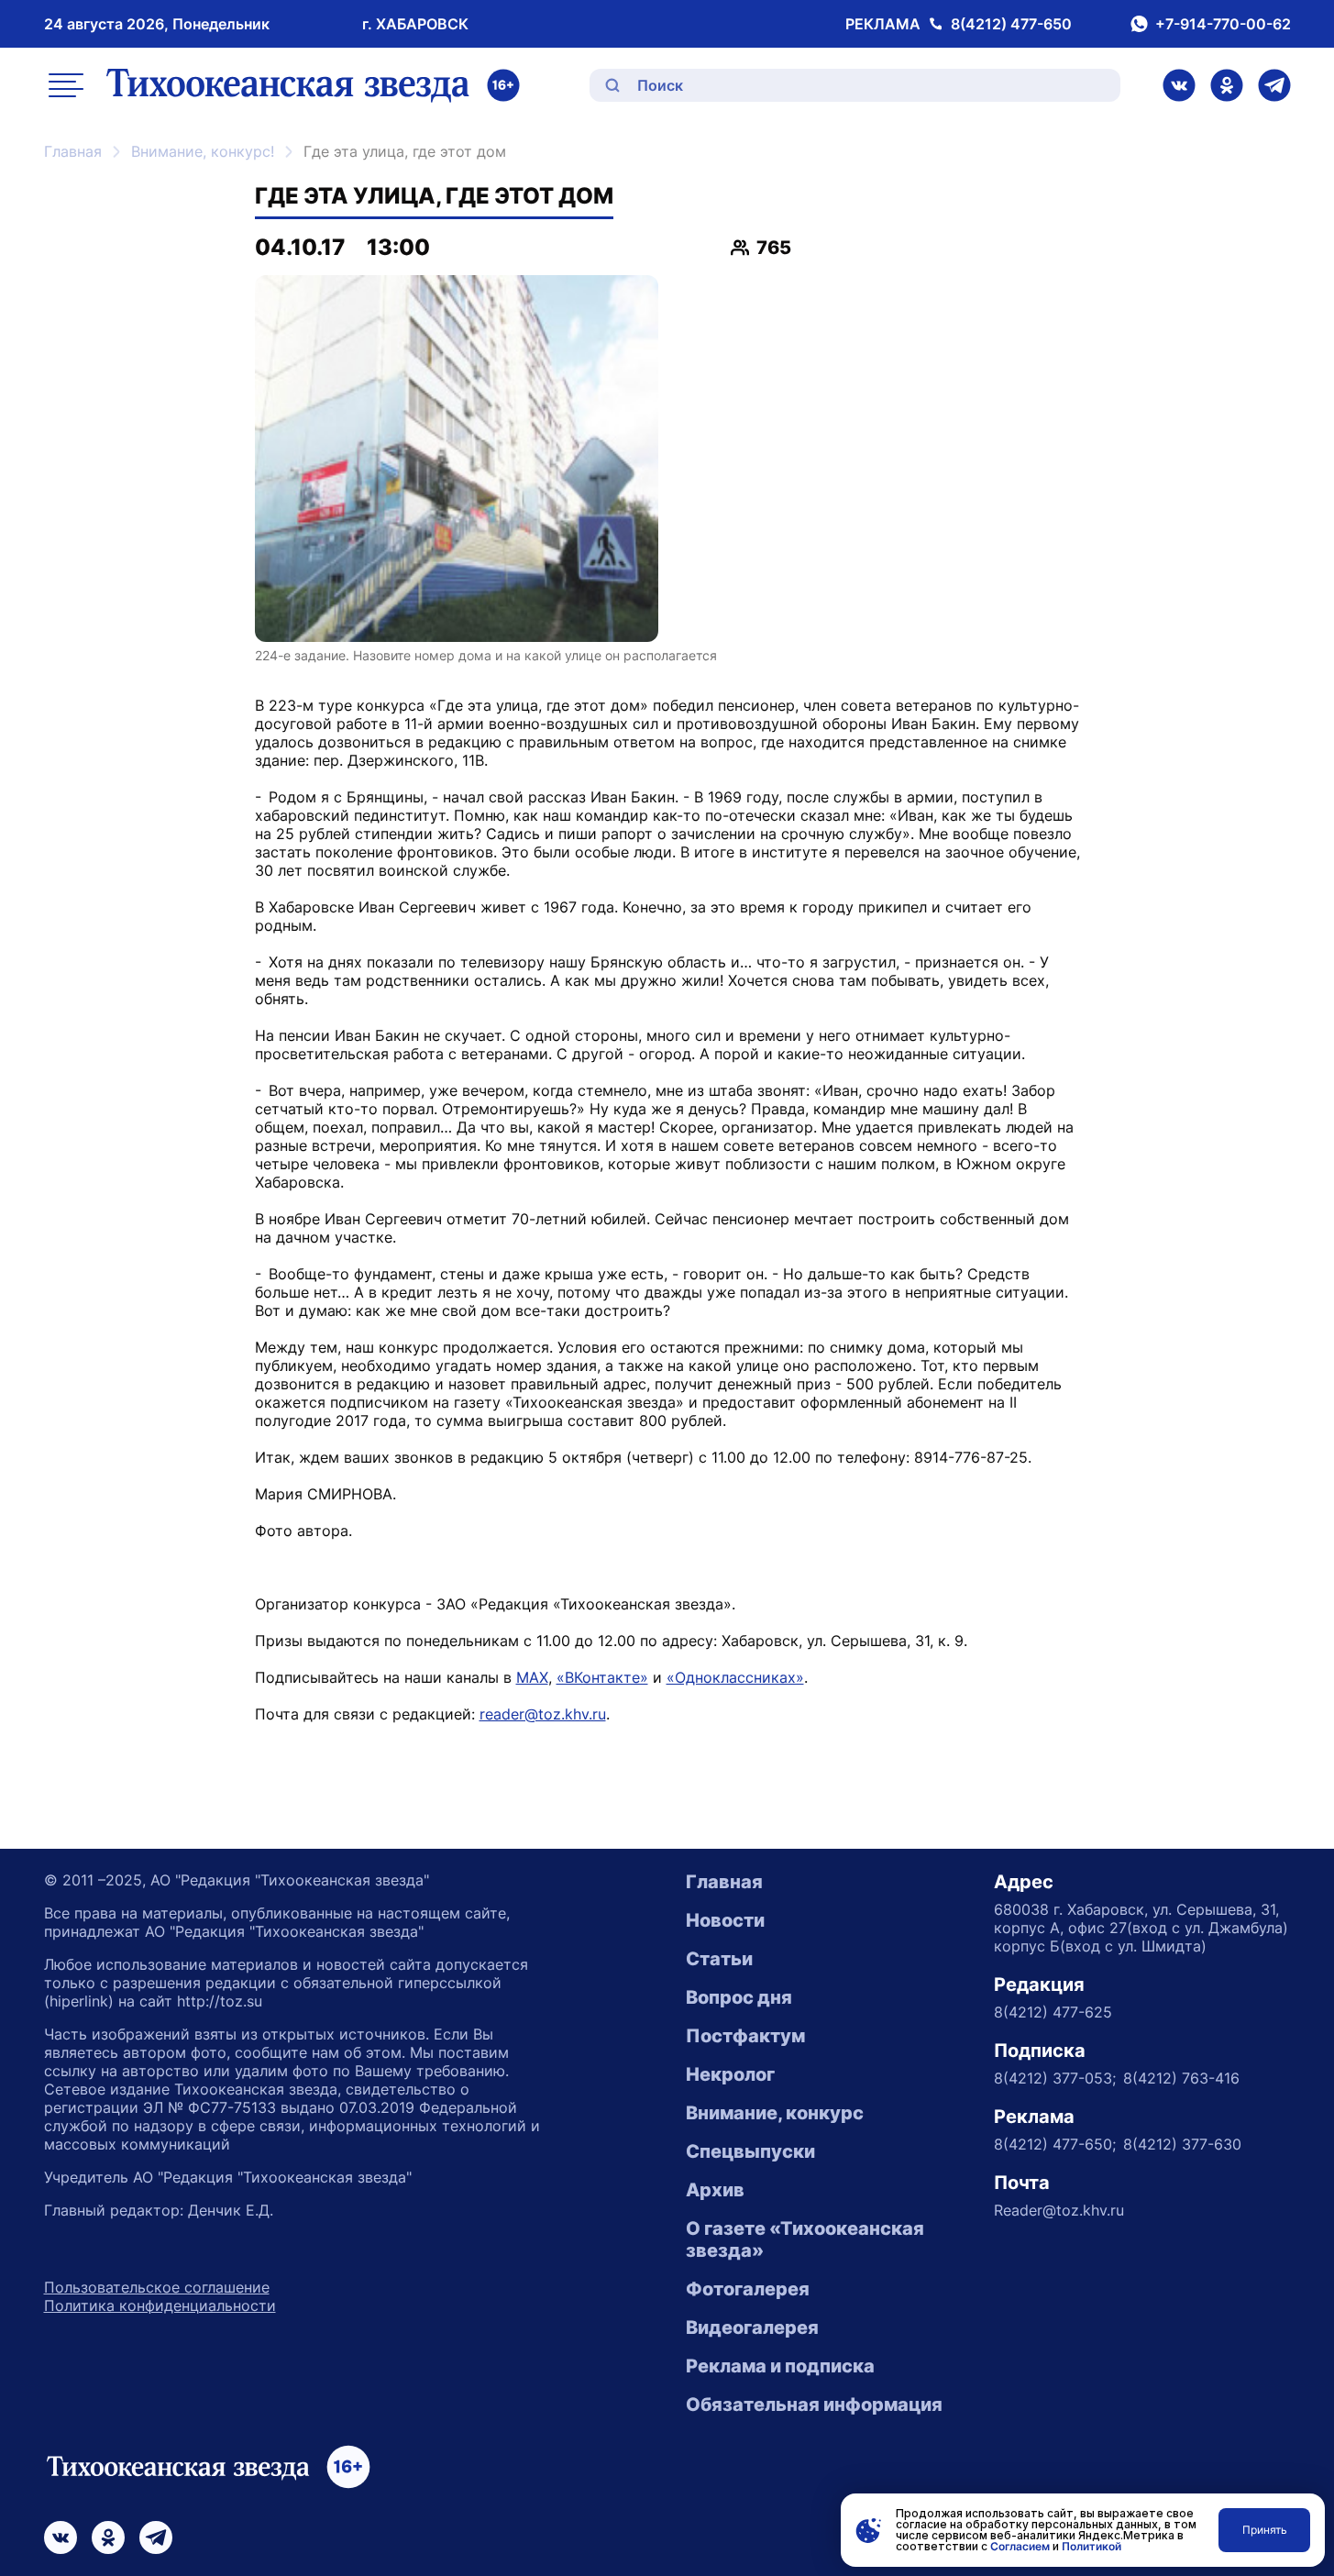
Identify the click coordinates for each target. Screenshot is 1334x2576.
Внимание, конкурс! (203, 151)
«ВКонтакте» (602, 1677)
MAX (532, 1677)
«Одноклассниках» (735, 1677)
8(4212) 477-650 (1011, 24)
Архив (715, 2190)
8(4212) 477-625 (1053, 2012)
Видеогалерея (752, 2327)
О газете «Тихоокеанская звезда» (805, 2239)
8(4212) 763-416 (1181, 2078)
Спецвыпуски (750, 2151)
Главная (73, 151)
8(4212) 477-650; (1055, 2144)
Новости (725, 1920)
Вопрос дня (739, 1997)
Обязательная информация (814, 2405)
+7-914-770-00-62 (1223, 24)
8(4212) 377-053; (1055, 2078)
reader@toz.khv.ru (543, 1714)
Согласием (1020, 2546)
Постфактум (745, 2036)
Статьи (719, 1959)
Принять (1265, 2530)
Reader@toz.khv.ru (1059, 2210)
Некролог (730, 2074)
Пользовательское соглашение (157, 2287)
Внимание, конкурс (775, 2113)
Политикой (1091, 2546)
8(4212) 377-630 (1182, 2144)
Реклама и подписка (780, 2366)
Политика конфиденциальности (160, 2305)
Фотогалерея (748, 2289)
